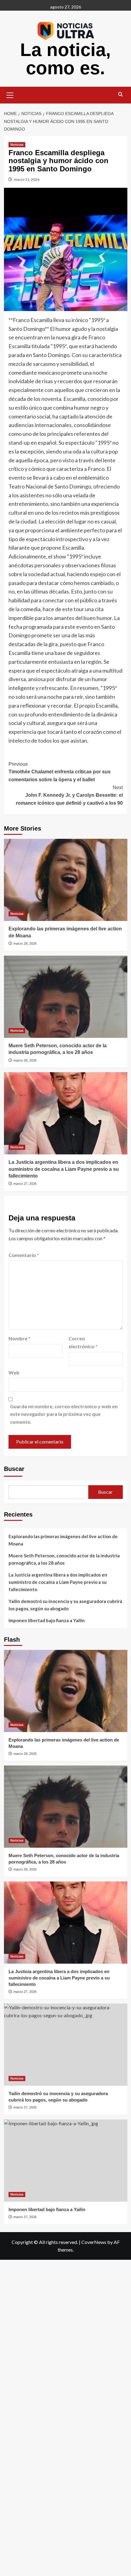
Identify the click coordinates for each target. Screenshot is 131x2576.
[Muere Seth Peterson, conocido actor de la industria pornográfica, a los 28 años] (66, 997)
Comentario (24, 1255)
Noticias (17, 145)
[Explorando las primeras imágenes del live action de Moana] (66, 880)
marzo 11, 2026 (27, 179)
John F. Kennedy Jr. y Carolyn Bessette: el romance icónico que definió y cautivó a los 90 (69, 795)
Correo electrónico (83, 1342)
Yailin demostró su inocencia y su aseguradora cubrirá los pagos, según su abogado (65, 1605)
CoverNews (94, 2242)
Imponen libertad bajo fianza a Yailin (47, 1620)
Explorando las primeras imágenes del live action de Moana (63, 1540)
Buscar (14, 1469)
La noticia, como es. (65, 59)
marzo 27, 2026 (25, 1184)
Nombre (19, 1338)
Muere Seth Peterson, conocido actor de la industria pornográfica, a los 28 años (64, 1559)
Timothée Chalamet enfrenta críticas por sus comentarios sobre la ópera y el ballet (60, 772)
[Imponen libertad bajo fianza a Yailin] (66, 2161)
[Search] (120, 94)
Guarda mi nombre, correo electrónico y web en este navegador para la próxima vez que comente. (64, 1414)
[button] (10, 94)
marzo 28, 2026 (25, 943)
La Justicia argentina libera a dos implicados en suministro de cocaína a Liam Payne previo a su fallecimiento (64, 1169)
